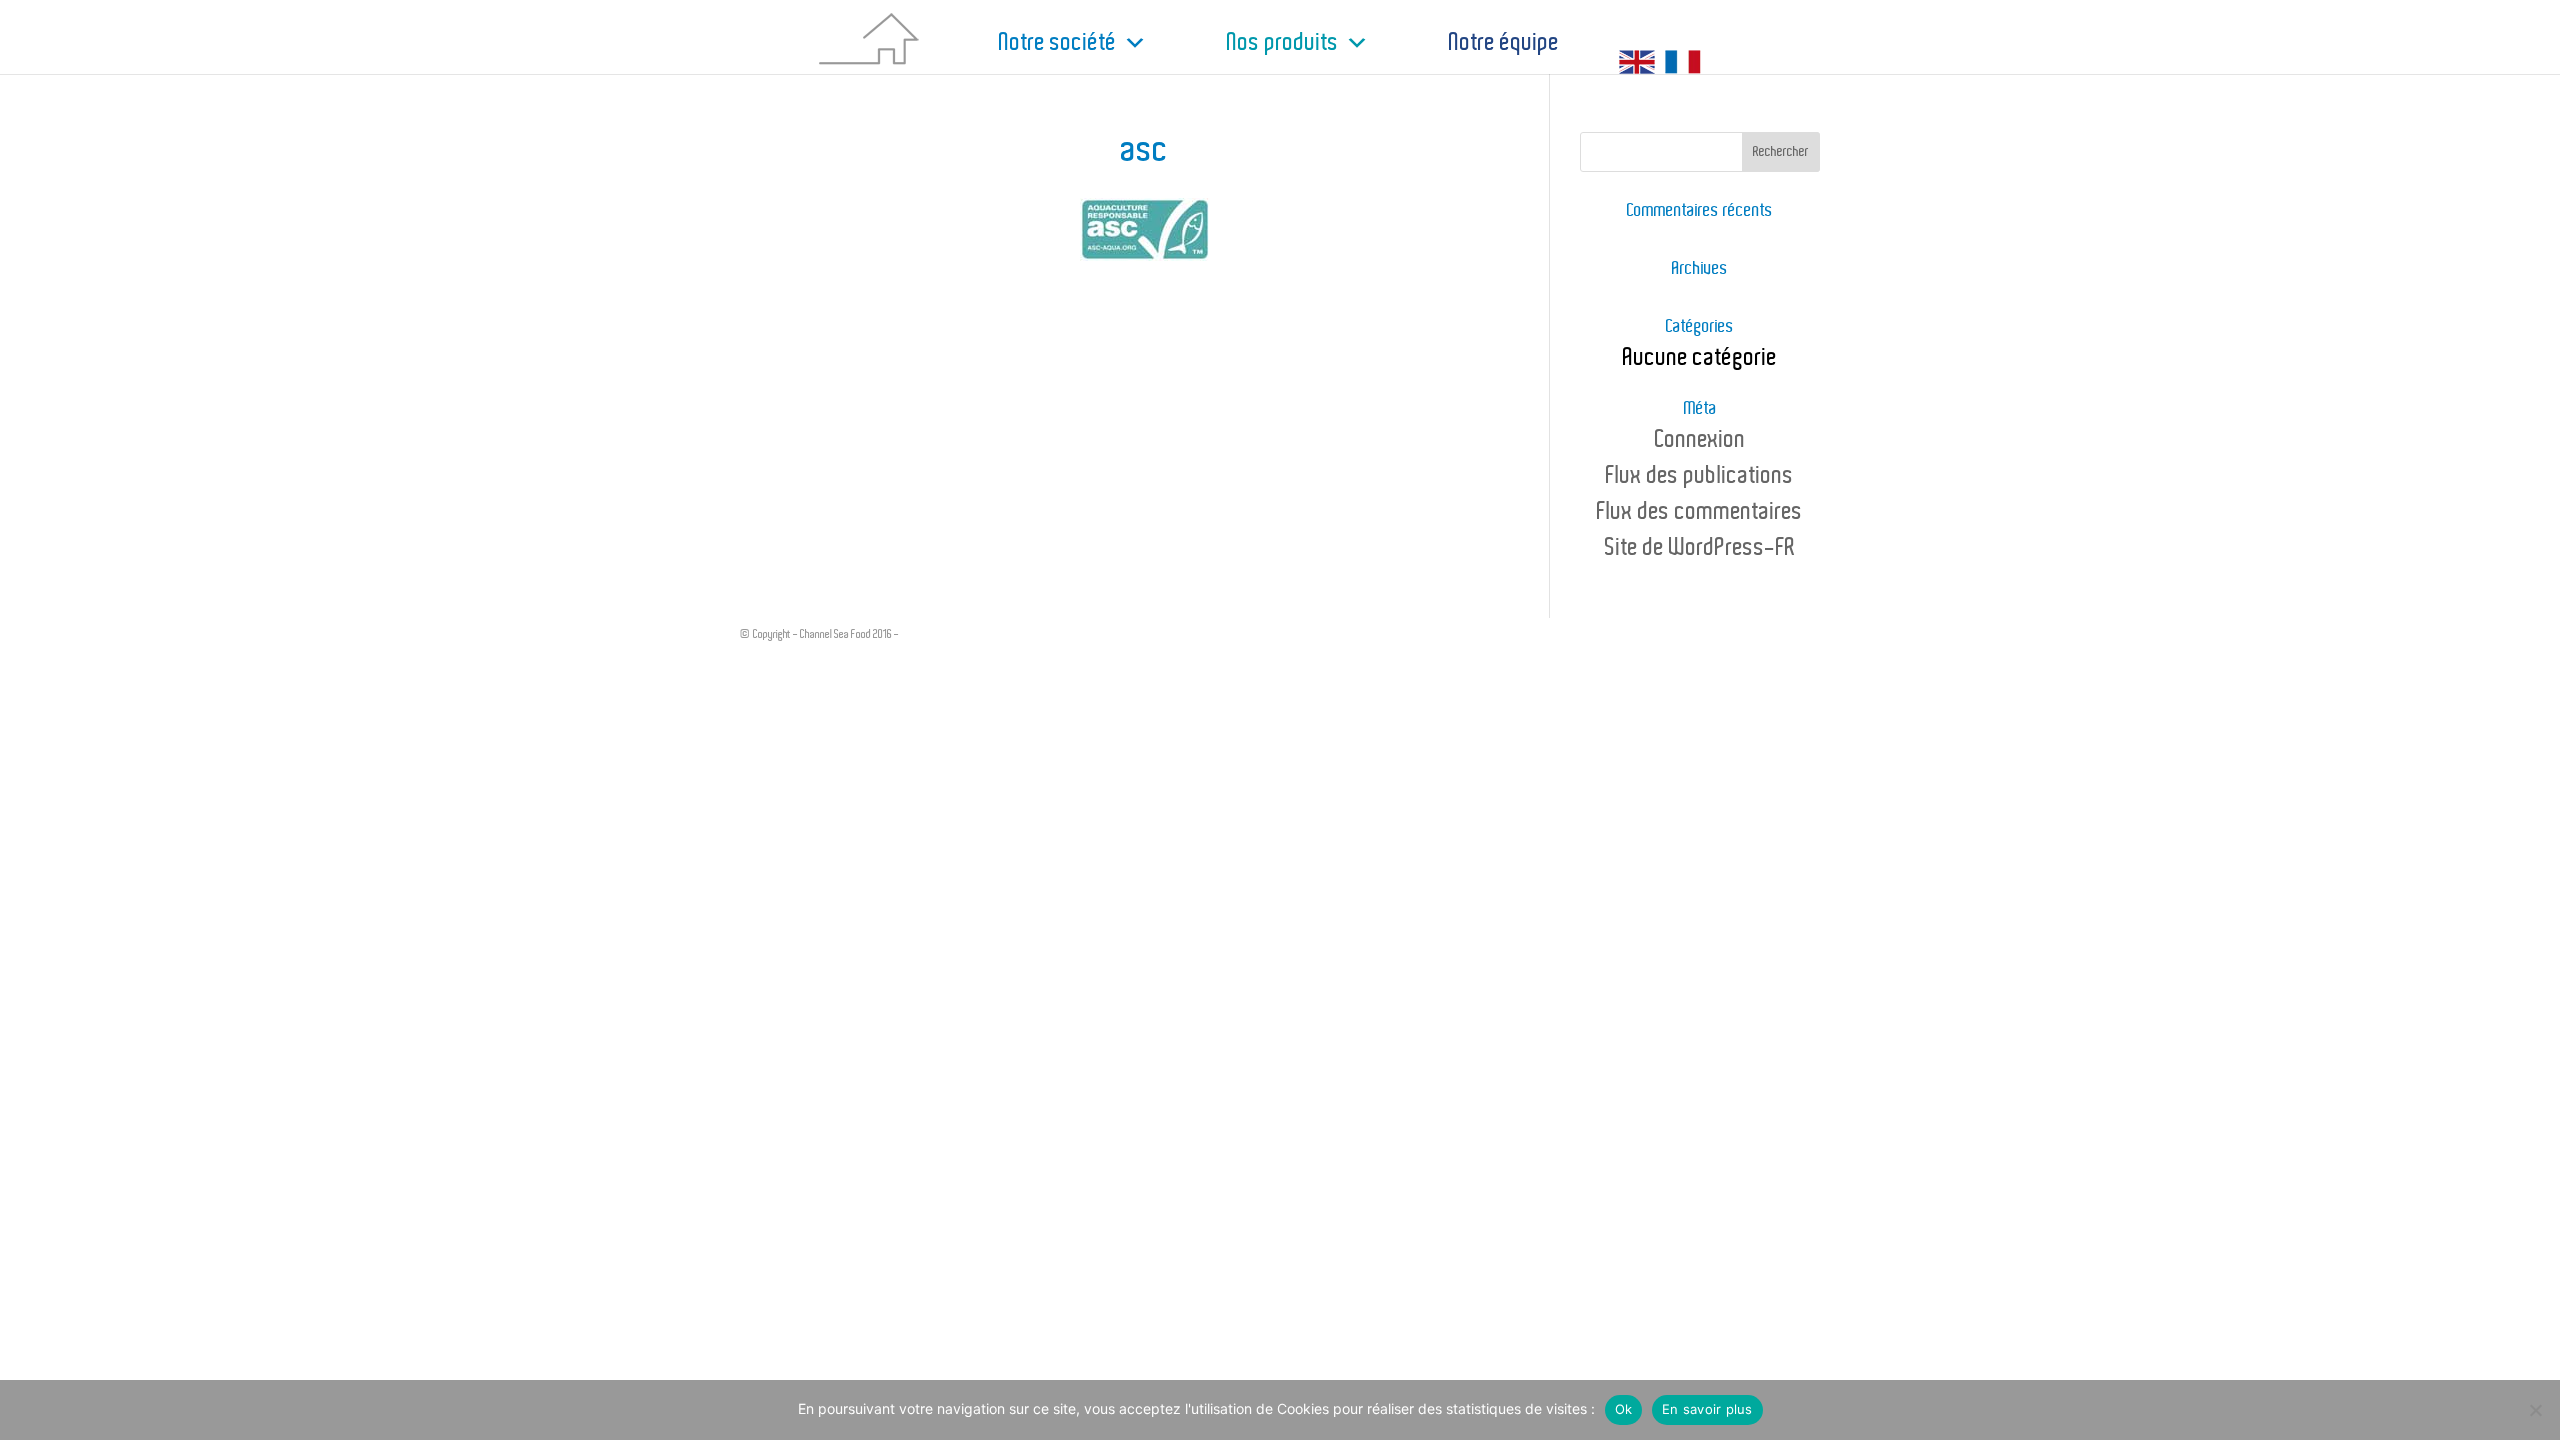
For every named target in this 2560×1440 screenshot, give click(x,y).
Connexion (1700, 440)
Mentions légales (936, 634)
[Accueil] (889, 43)
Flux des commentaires (1700, 512)
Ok (1624, 1409)
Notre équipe (1504, 43)
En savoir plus (1707, 1409)
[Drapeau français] (1688, 43)
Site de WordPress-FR (1700, 548)
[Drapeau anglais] (1637, 43)
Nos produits (1283, 43)
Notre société (1058, 43)
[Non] (2535, 1410)
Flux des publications (1700, 476)
